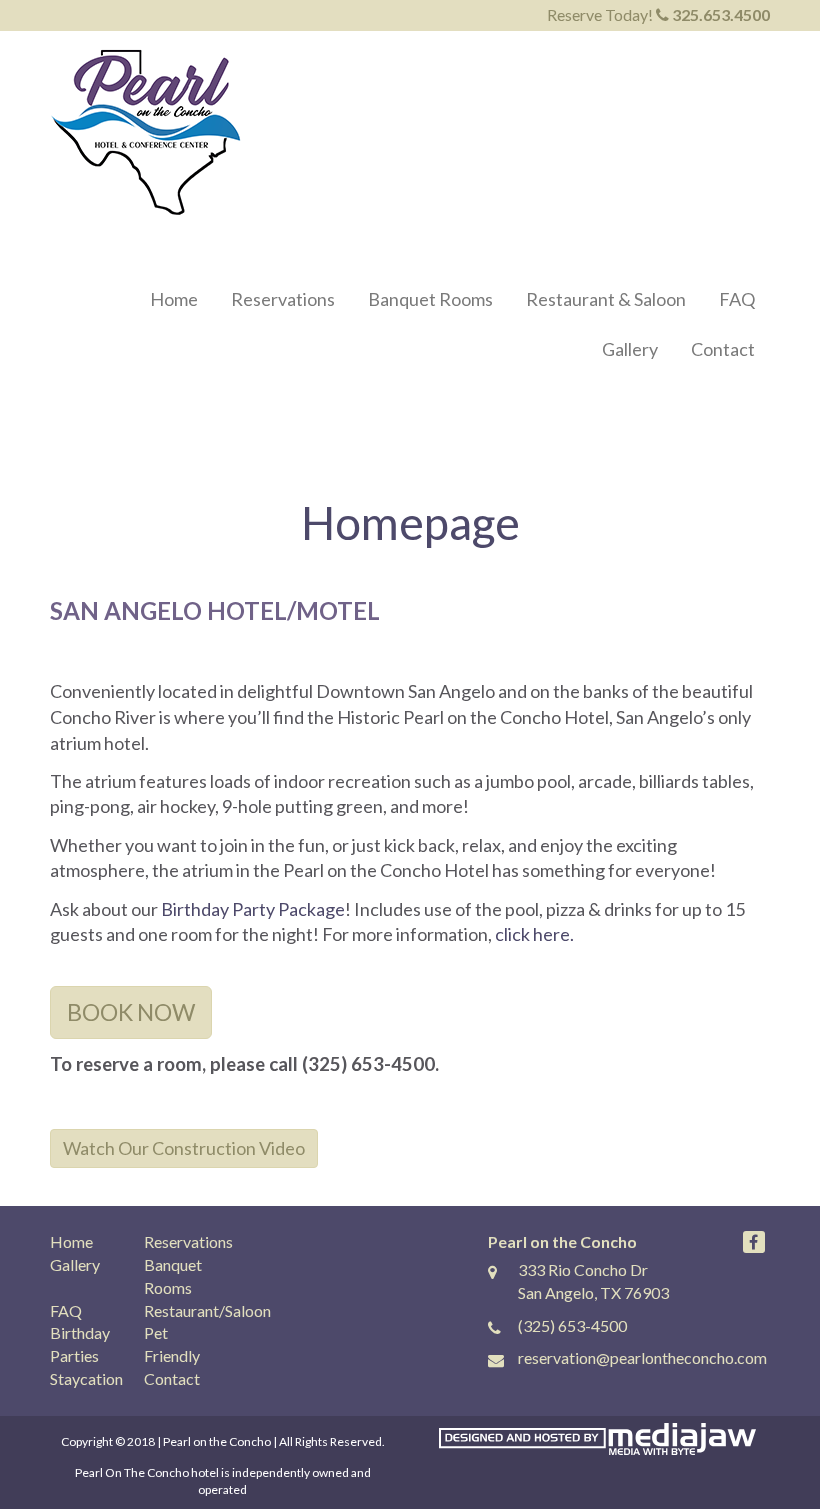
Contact (723, 349)
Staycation (86, 1378)
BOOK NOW (131, 1012)
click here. (534, 934)
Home (174, 299)
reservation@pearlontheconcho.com (642, 1357)
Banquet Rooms (430, 299)
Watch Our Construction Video (184, 1148)
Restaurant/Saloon (207, 1310)
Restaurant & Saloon (606, 299)
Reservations (283, 299)
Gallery (630, 349)
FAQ (737, 299)
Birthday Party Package (253, 909)
